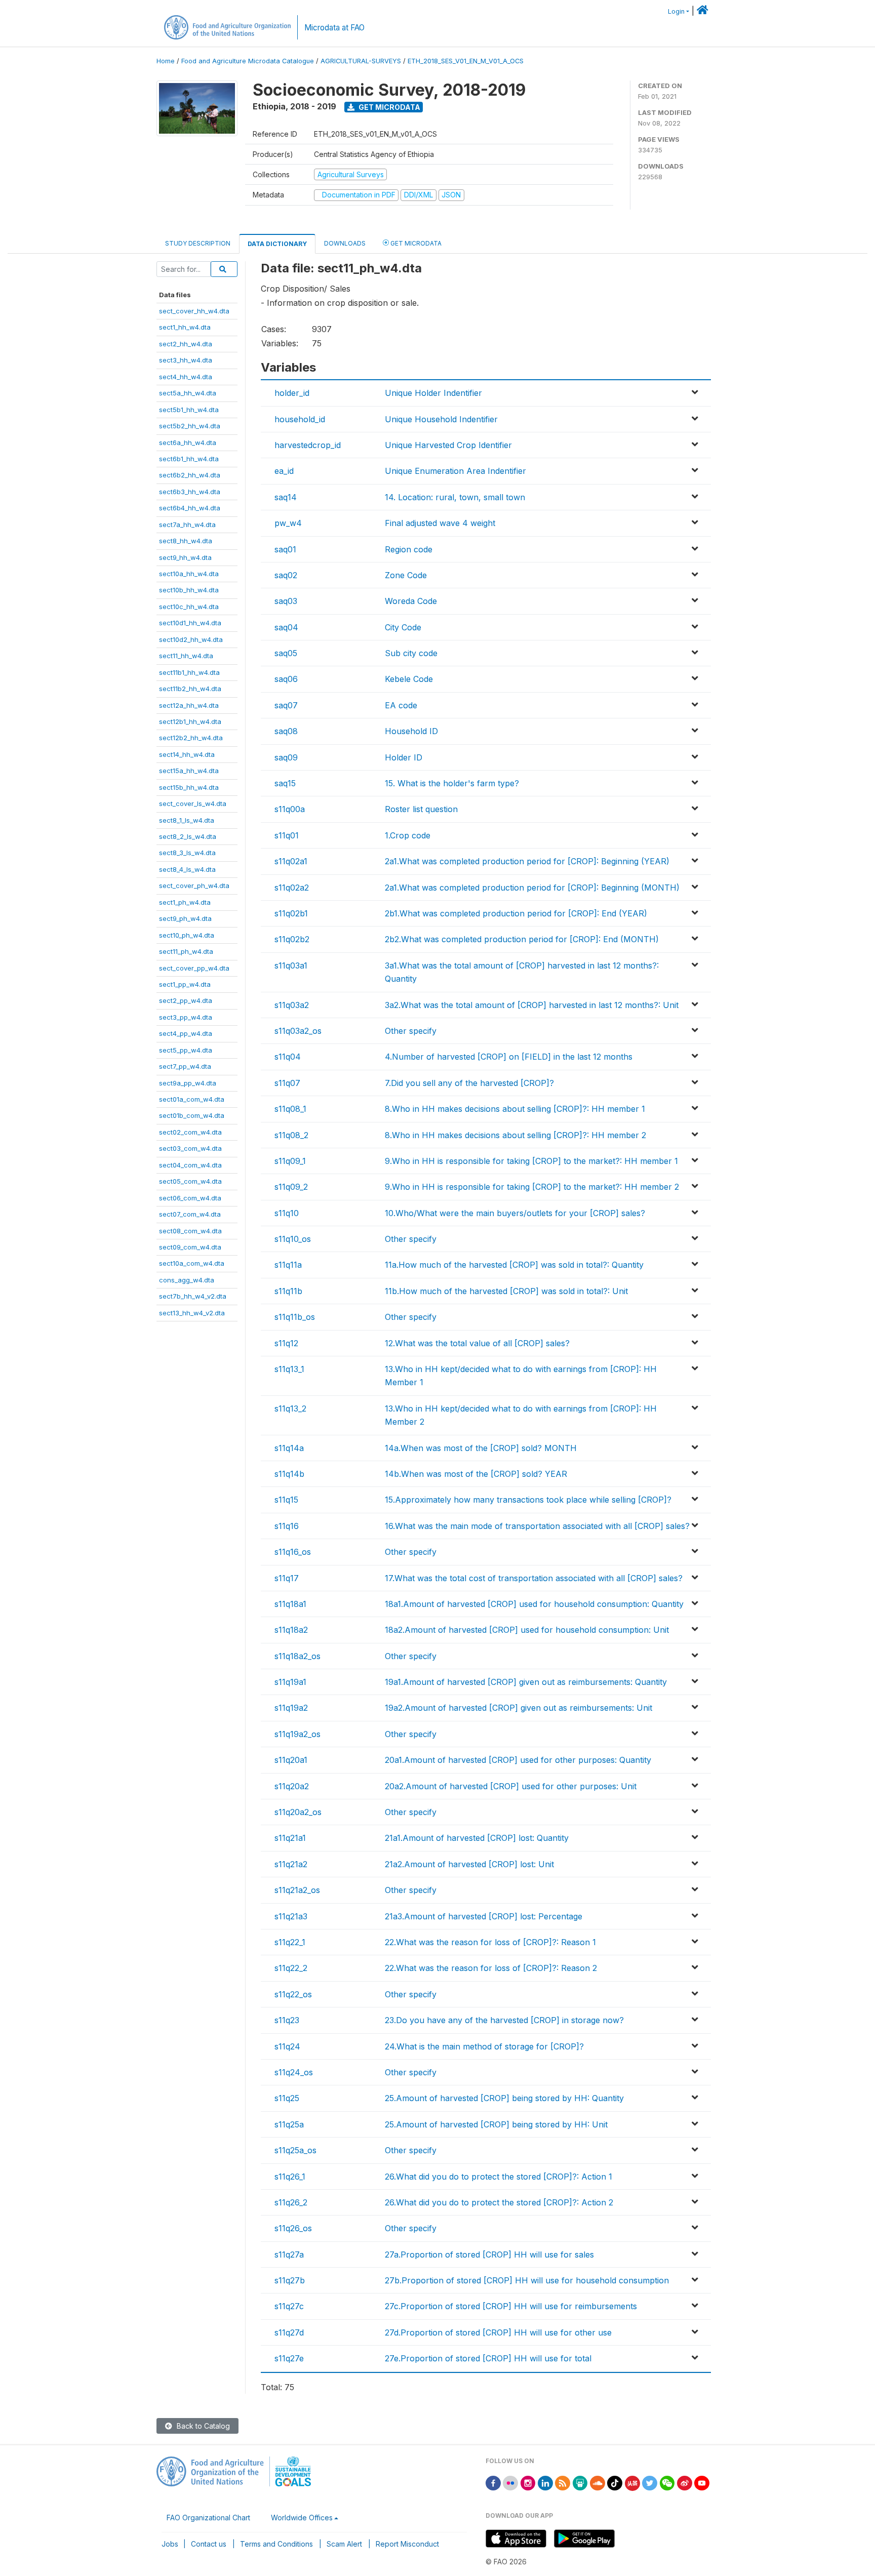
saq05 (286, 653)
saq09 (286, 757)
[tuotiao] (632, 2482)
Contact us (209, 2544)
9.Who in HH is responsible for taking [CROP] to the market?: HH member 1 (531, 1161)
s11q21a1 (290, 1838)
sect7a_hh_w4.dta (187, 525)
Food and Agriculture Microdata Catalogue (248, 61)
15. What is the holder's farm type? (452, 783)
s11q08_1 (290, 1109)
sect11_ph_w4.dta (186, 951)
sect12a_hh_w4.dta (189, 705)
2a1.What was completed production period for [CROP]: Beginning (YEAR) (527, 861)
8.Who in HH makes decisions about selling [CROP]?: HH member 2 (515, 1135)
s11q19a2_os (297, 1734)
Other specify (411, 1031)
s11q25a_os (295, 2150)
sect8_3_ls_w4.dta (187, 853)
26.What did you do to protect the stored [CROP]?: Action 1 (499, 2177)
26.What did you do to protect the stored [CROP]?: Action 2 (499, 2202)
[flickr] (510, 2482)
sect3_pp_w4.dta (186, 1017)
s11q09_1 (290, 1161)
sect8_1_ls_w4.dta (187, 820)
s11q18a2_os (297, 1656)
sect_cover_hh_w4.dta (194, 311)
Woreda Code (411, 601)
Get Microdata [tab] (415, 243)
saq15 (285, 783)
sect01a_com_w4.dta (192, 1099)
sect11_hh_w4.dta (186, 656)
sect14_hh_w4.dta (187, 754)
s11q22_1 (290, 1942)
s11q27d (289, 2332)
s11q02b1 (291, 913)
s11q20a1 (291, 1760)
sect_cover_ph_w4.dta (194, 885)
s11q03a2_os (298, 1031)
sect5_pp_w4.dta (186, 1050)
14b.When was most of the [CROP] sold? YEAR (476, 1474)
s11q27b (290, 2280)
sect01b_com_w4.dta (192, 1115)
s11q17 (287, 1578)
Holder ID (404, 757)
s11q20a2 (292, 1786)
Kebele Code (409, 679)
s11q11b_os (295, 1317)
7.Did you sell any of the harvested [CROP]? (469, 1083)
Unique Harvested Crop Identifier (448, 445)
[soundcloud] (598, 2482)
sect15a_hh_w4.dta (189, 771)
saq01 (285, 549)
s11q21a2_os (297, 1890)
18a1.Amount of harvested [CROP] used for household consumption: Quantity (534, 1604)
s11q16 (287, 1526)
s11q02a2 (292, 888)
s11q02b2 (292, 939)
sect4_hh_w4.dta (186, 377)
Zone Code (406, 575)
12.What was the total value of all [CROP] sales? (477, 1343)
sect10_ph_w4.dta (187, 935)
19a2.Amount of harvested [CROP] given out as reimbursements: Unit (519, 1708)
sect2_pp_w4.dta (186, 1000)
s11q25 (287, 2098)
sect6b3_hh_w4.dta (190, 492)
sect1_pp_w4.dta (185, 984)
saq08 (286, 731)
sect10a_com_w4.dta (192, 1263)
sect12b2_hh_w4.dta (191, 738)
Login (676, 11)
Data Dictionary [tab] (277, 244)
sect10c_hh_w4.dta (189, 607)
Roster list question (421, 809)
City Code (403, 627)
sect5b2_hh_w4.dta (190, 426)
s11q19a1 (290, 1682)
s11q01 (287, 835)
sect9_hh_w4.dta (185, 557)
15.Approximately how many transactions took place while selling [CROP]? (528, 1500)
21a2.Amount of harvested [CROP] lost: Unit (469, 1864)
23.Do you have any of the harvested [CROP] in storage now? (504, 2020)
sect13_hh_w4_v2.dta (192, 1313)
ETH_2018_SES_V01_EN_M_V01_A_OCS (466, 61)
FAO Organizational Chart (208, 2518)
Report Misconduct (407, 2544)
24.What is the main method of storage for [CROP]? (484, 2046)
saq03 (286, 601)
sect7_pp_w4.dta (185, 1066)
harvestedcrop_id (308, 445)
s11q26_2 (291, 2202)
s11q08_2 (291, 1135)
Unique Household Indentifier (441, 419)
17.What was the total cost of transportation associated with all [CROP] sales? (534, 1578)
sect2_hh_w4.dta (186, 344)
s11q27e (289, 2358)
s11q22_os (293, 1994)
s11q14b (289, 1474)
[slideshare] (580, 2482)
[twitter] (650, 2482)
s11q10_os (293, 1239)
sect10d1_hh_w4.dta (190, 623)
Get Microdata (389, 107)
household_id (300, 419)
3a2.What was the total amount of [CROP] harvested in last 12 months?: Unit (532, 1005)
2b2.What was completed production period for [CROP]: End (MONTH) (522, 939)
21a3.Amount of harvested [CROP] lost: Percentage (484, 1916)
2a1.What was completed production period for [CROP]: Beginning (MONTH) (532, 888)
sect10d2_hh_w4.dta (191, 639)
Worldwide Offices (302, 2518)
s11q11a (288, 1265)
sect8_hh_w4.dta (186, 541)
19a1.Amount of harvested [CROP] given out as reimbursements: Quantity (526, 1682)
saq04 (286, 627)
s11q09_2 (291, 1187)
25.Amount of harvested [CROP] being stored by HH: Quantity (504, 2098)
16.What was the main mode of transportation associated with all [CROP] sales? (537, 1526)
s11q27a (289, 2255)
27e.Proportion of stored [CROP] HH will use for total (488, 2358)
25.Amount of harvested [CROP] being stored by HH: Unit (496, 2124)
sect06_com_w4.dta (190, 1198)
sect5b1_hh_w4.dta (189, 410)
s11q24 (287, 2046)
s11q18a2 (291, 1630)
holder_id (292, 393)
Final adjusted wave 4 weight (440, 523)
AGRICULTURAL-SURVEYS (361, 61)
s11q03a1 (291, 965)
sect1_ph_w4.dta (185, 902)
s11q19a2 (291, 1708)
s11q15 (286, 1500)
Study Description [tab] (198, 243)
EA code (401, 705)
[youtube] (702, 2482)
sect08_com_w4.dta (190, 1231)
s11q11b (288, 1291)
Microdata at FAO (334, 28)
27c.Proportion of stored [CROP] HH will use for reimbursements (511, 2306)
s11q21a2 (291, 1864)
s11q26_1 (290, 2177)
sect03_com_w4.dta (190, 1148)
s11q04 (288, 1057)
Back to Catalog (202, 2426)
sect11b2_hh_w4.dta (190, 689)
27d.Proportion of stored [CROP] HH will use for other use (498, 2332)
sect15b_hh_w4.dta (189, 787)
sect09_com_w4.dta (190, 1247)
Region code (409, 549)
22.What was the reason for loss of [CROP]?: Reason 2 (491, 1968)
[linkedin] (545, 2482)
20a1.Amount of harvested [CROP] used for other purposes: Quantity (518, 1760)
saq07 (286, 705)
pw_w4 (288, 523)
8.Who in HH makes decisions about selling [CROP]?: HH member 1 (515, 1109)
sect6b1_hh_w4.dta (189, 459)
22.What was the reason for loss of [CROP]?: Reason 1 (490, 1942)
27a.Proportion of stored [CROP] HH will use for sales (489, 2255)
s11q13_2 (290, 1408)
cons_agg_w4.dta (187, 1280)
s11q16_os (293, 1552)
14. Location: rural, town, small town (455, 497)
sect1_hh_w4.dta (185, 327)
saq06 (286, 679)
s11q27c (289, 2306)
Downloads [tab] (345, 243)
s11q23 (287, 2020)
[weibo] (685, 2482)
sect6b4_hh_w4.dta (190, 508)
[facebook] (493, 2482)
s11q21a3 (291, 1916)
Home (166, 61)
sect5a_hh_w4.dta (188, 393)
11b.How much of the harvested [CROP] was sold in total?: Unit (506, 1291)
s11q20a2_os (298, 1812)
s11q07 (287, 1083)
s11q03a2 (292, 1005)
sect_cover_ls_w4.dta (193, 803)
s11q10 (287, 1213)
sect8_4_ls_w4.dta (187, 869)
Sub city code (411, 653)
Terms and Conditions (276, 2544)
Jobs (170, 2544)
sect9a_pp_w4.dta (188, 1083)
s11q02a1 (291, 861)
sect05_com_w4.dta (190, 1181)
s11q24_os (294, 2072)
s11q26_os (293, 2228)
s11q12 (286, 1343)
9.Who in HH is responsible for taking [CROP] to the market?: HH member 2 (532, 1187)
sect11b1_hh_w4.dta (189, 672)
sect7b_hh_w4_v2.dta (193, 1296)
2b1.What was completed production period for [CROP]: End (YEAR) (516, 913)
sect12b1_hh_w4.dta (190, 721)
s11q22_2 (291, 1968)
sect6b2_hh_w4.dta (190, 475)
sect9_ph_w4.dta (185, 918)
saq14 (286, 497)
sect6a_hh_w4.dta (188, 442)
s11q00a (290, 809)
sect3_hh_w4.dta (186, 360)
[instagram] (528, 2482)
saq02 (286, 575)
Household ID (411, 731)
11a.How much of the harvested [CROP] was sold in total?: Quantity (514, 1265)
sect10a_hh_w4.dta (189, 574)
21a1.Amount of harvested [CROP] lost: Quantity (477, 1838)
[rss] (563, 2482)
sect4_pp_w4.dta (186, 1033)
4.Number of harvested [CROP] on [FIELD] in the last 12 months (509, 1057)
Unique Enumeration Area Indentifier (455, 471)
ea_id (284, 471)
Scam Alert (344, 2544)
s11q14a (289, 1448)
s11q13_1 (289, 1369)
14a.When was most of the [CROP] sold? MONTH (481, 1448)
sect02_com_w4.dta (190, 1132)
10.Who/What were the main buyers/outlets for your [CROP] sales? (515, 1213)
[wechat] (667, 2482)
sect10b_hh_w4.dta (189, 590)
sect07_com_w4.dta (190, 1214)
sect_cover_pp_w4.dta (194, 968)
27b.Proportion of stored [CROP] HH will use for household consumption (527, 2280)
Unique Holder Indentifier (433, 393)
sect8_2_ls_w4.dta (188, 836)
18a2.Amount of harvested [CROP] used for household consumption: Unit (527, 1630)
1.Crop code (408, 835)
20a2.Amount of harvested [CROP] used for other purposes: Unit (511, 1786)
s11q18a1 (290, 1604)
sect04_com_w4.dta (190, 1165)
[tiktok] (615, 2482)
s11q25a (289, 2124)
